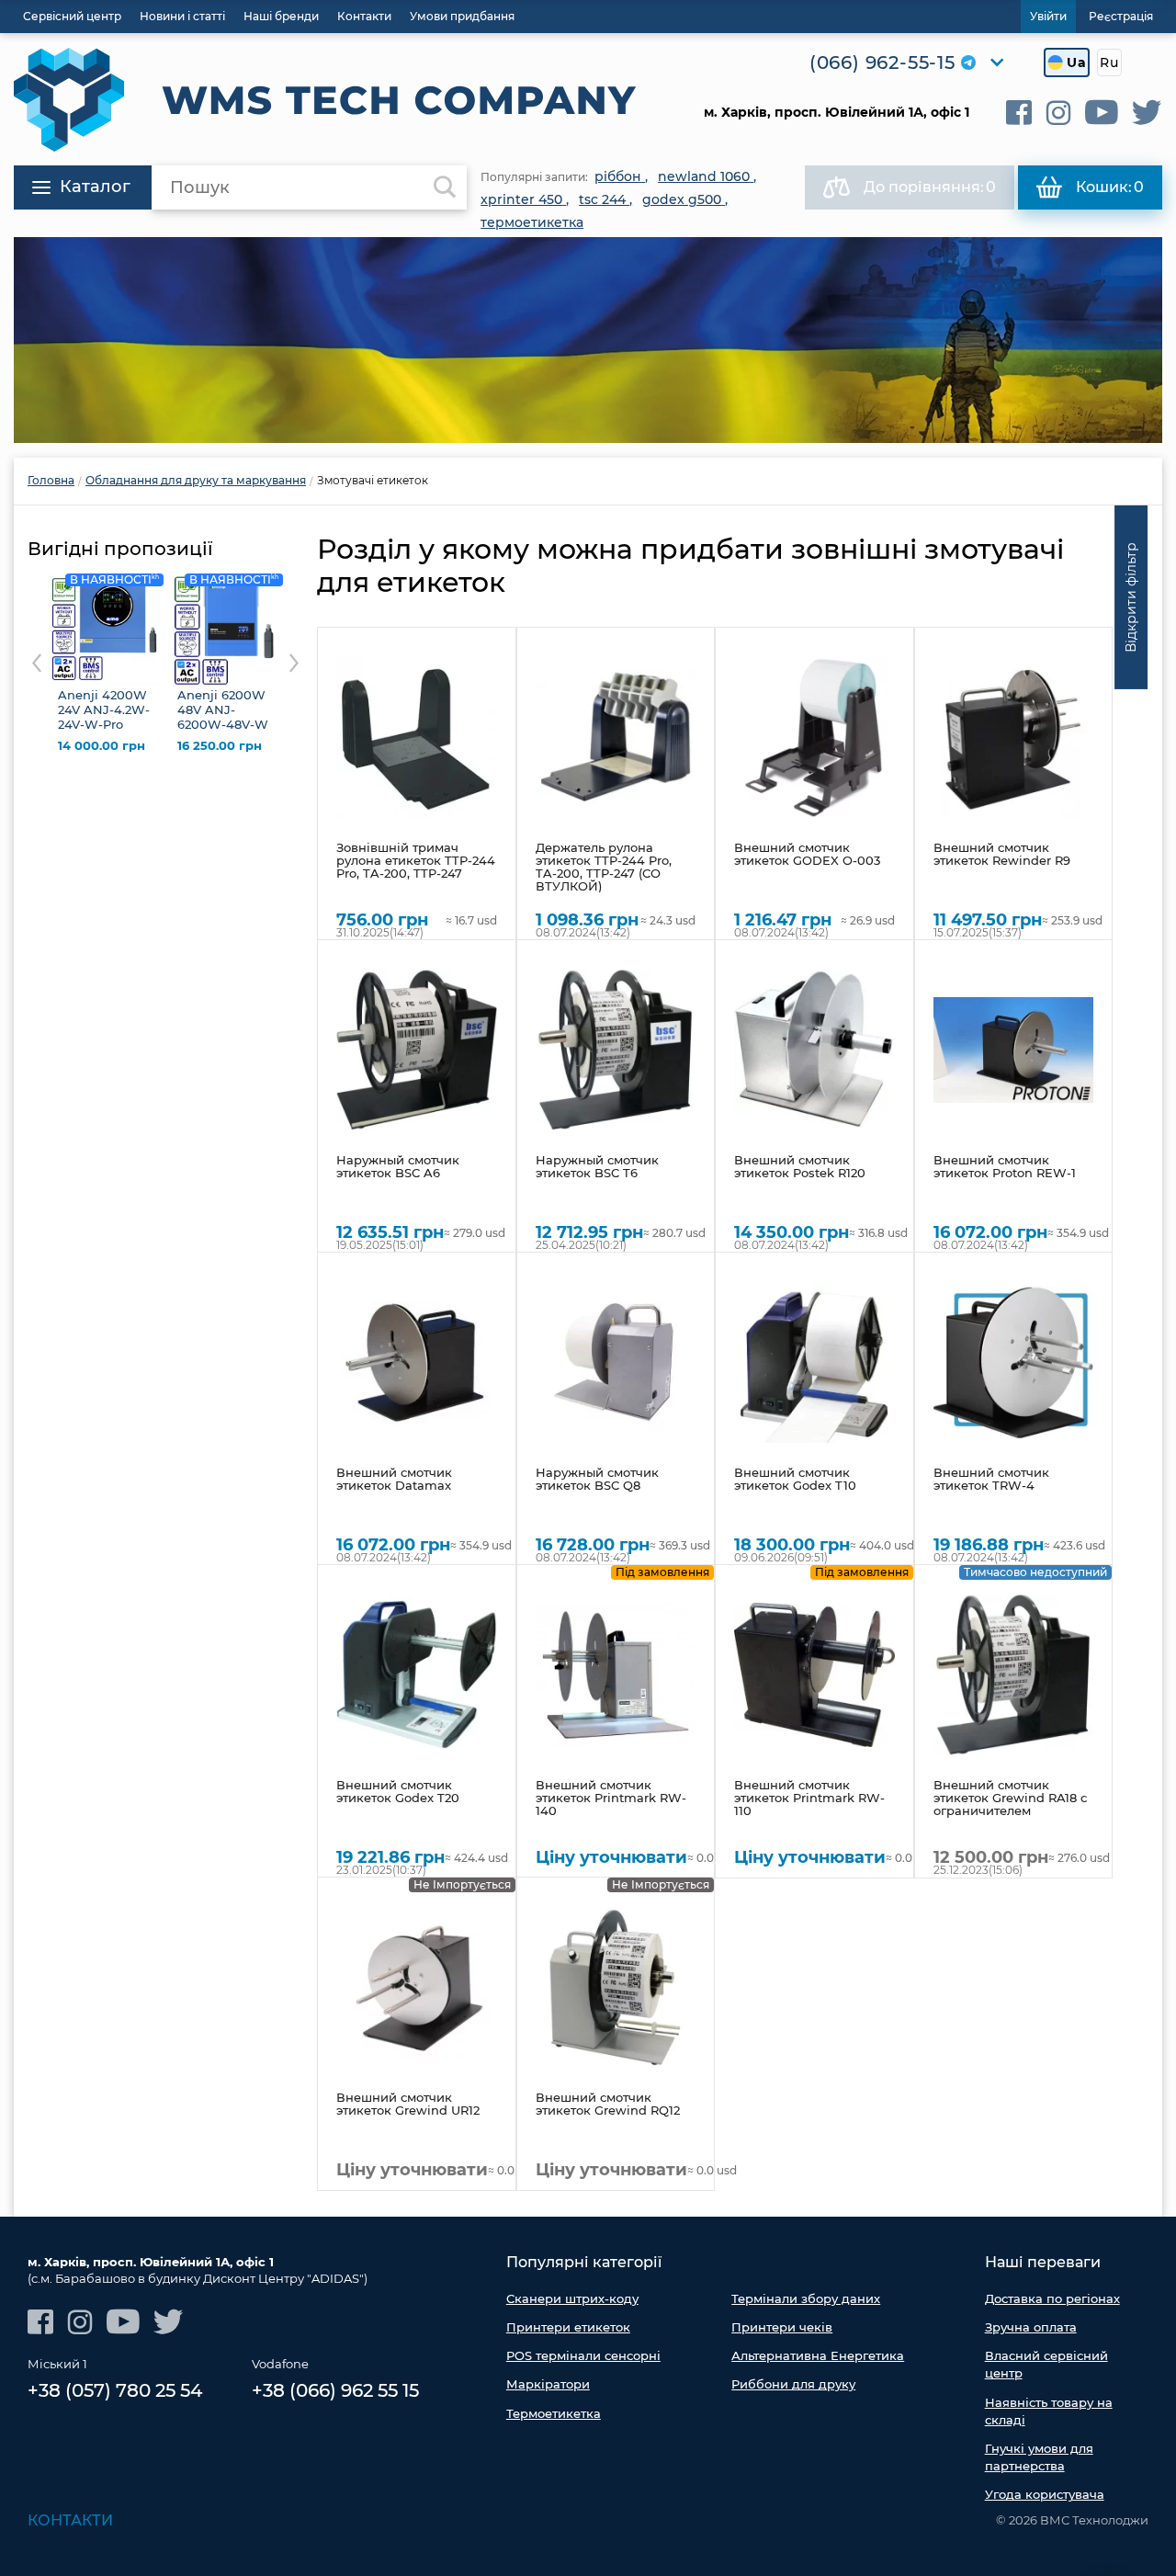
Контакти (70, 2520)
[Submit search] (445, 187)
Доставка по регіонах (1052, 2298)
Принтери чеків (782, 2327)
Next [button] (294, 663)
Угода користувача (1045, 2494)
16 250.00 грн (220, 746)
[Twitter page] (1147, 113)
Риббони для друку (793, 2384)
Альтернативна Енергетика (818, 2355)
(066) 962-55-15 (882, 62)
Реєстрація (1121, 16)
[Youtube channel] (1102, 113)
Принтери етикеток (568, 2327)
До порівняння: (930, 187)
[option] (588, 340)
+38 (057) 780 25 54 (115, 2390)
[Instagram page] (1058, 113)
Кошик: (1110, 187)
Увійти (1048, 16)
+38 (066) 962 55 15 (335, 2390)
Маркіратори (548, 2384)
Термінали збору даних (806, 2298)
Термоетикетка (554, 2413)
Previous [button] (37, 663)
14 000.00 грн (102, 746)
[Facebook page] (1019, 113)
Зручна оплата (1031, 2327)
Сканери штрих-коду (572, 2298)
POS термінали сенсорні (583, 2355)
